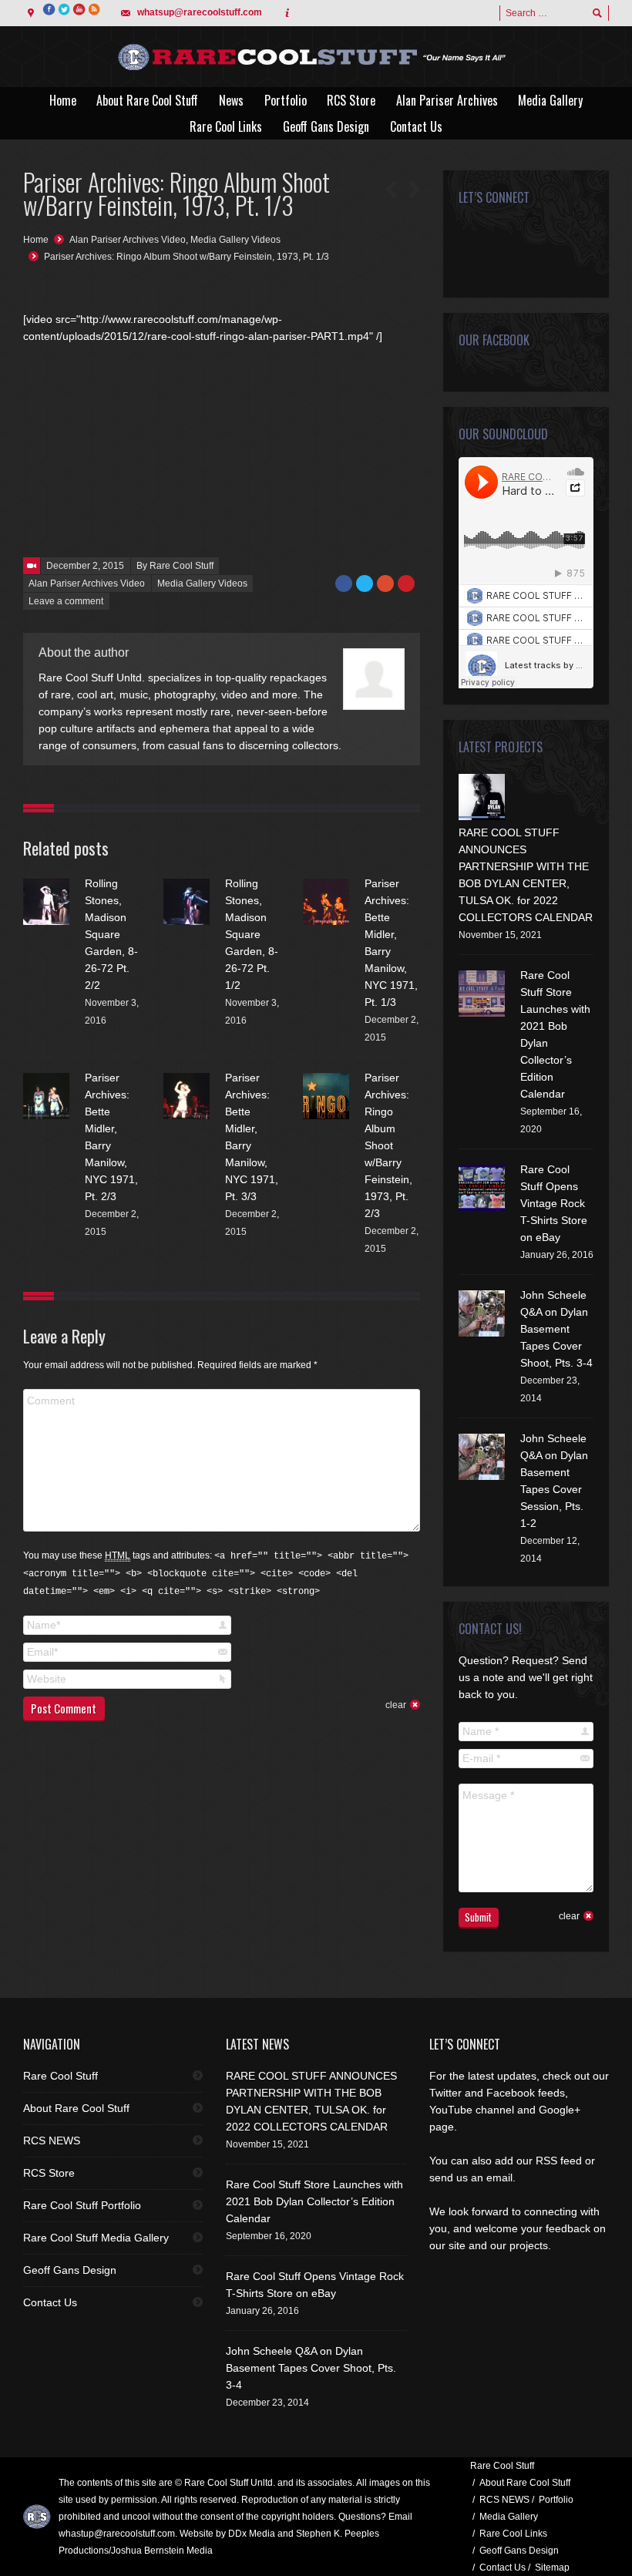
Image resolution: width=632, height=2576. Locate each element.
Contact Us (50, 2302)
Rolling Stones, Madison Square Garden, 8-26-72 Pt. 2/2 (111, 934)
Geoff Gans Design (70, 2270)
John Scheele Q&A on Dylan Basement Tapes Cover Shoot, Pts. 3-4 (556, 1329)
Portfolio (556, 2500)
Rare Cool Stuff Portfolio (82, 2205)
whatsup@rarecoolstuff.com (200, 12)
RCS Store (49, 2173)
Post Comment (64, 1708)
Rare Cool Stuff (61, 2076)
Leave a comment (66, 601)
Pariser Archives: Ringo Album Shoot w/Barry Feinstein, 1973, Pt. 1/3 (187, 257)
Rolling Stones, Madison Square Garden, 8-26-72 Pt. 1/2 (252, 934)
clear (396, 1705)
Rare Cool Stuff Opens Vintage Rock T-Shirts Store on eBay (554, 1203)
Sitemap (552, 2568)
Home (36, 240)
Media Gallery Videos (235, 240)
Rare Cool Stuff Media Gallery (96, 2238)
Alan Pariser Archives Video (128, 240)
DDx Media (252, 2534)
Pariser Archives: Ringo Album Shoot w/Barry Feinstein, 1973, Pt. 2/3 (388, 1145)
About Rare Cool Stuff (76, 2108)
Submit (478, 1917)
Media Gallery (509, 2517)
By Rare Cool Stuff (175, 566)
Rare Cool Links (513, 2534)
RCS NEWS (52, 2141)
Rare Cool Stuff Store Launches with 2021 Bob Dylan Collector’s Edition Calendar (314, 2201)
